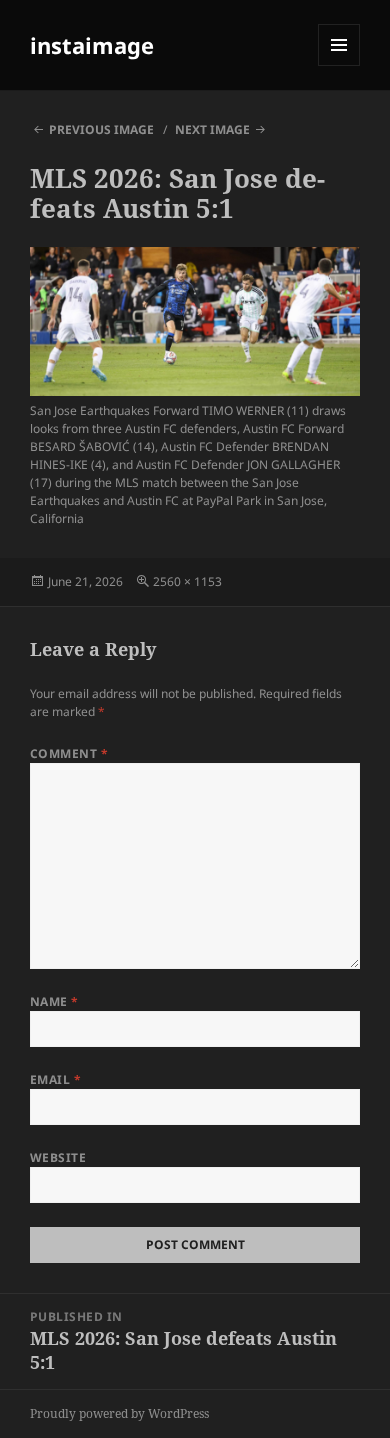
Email (55, 1079)
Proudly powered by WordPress (119, 1413)
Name (54, 1001)
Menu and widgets (339, 65)
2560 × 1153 (187, 581)
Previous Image (101, 129)
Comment (69, 753)
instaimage (92, 45)
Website (58, 1157)
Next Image (212, 129)
